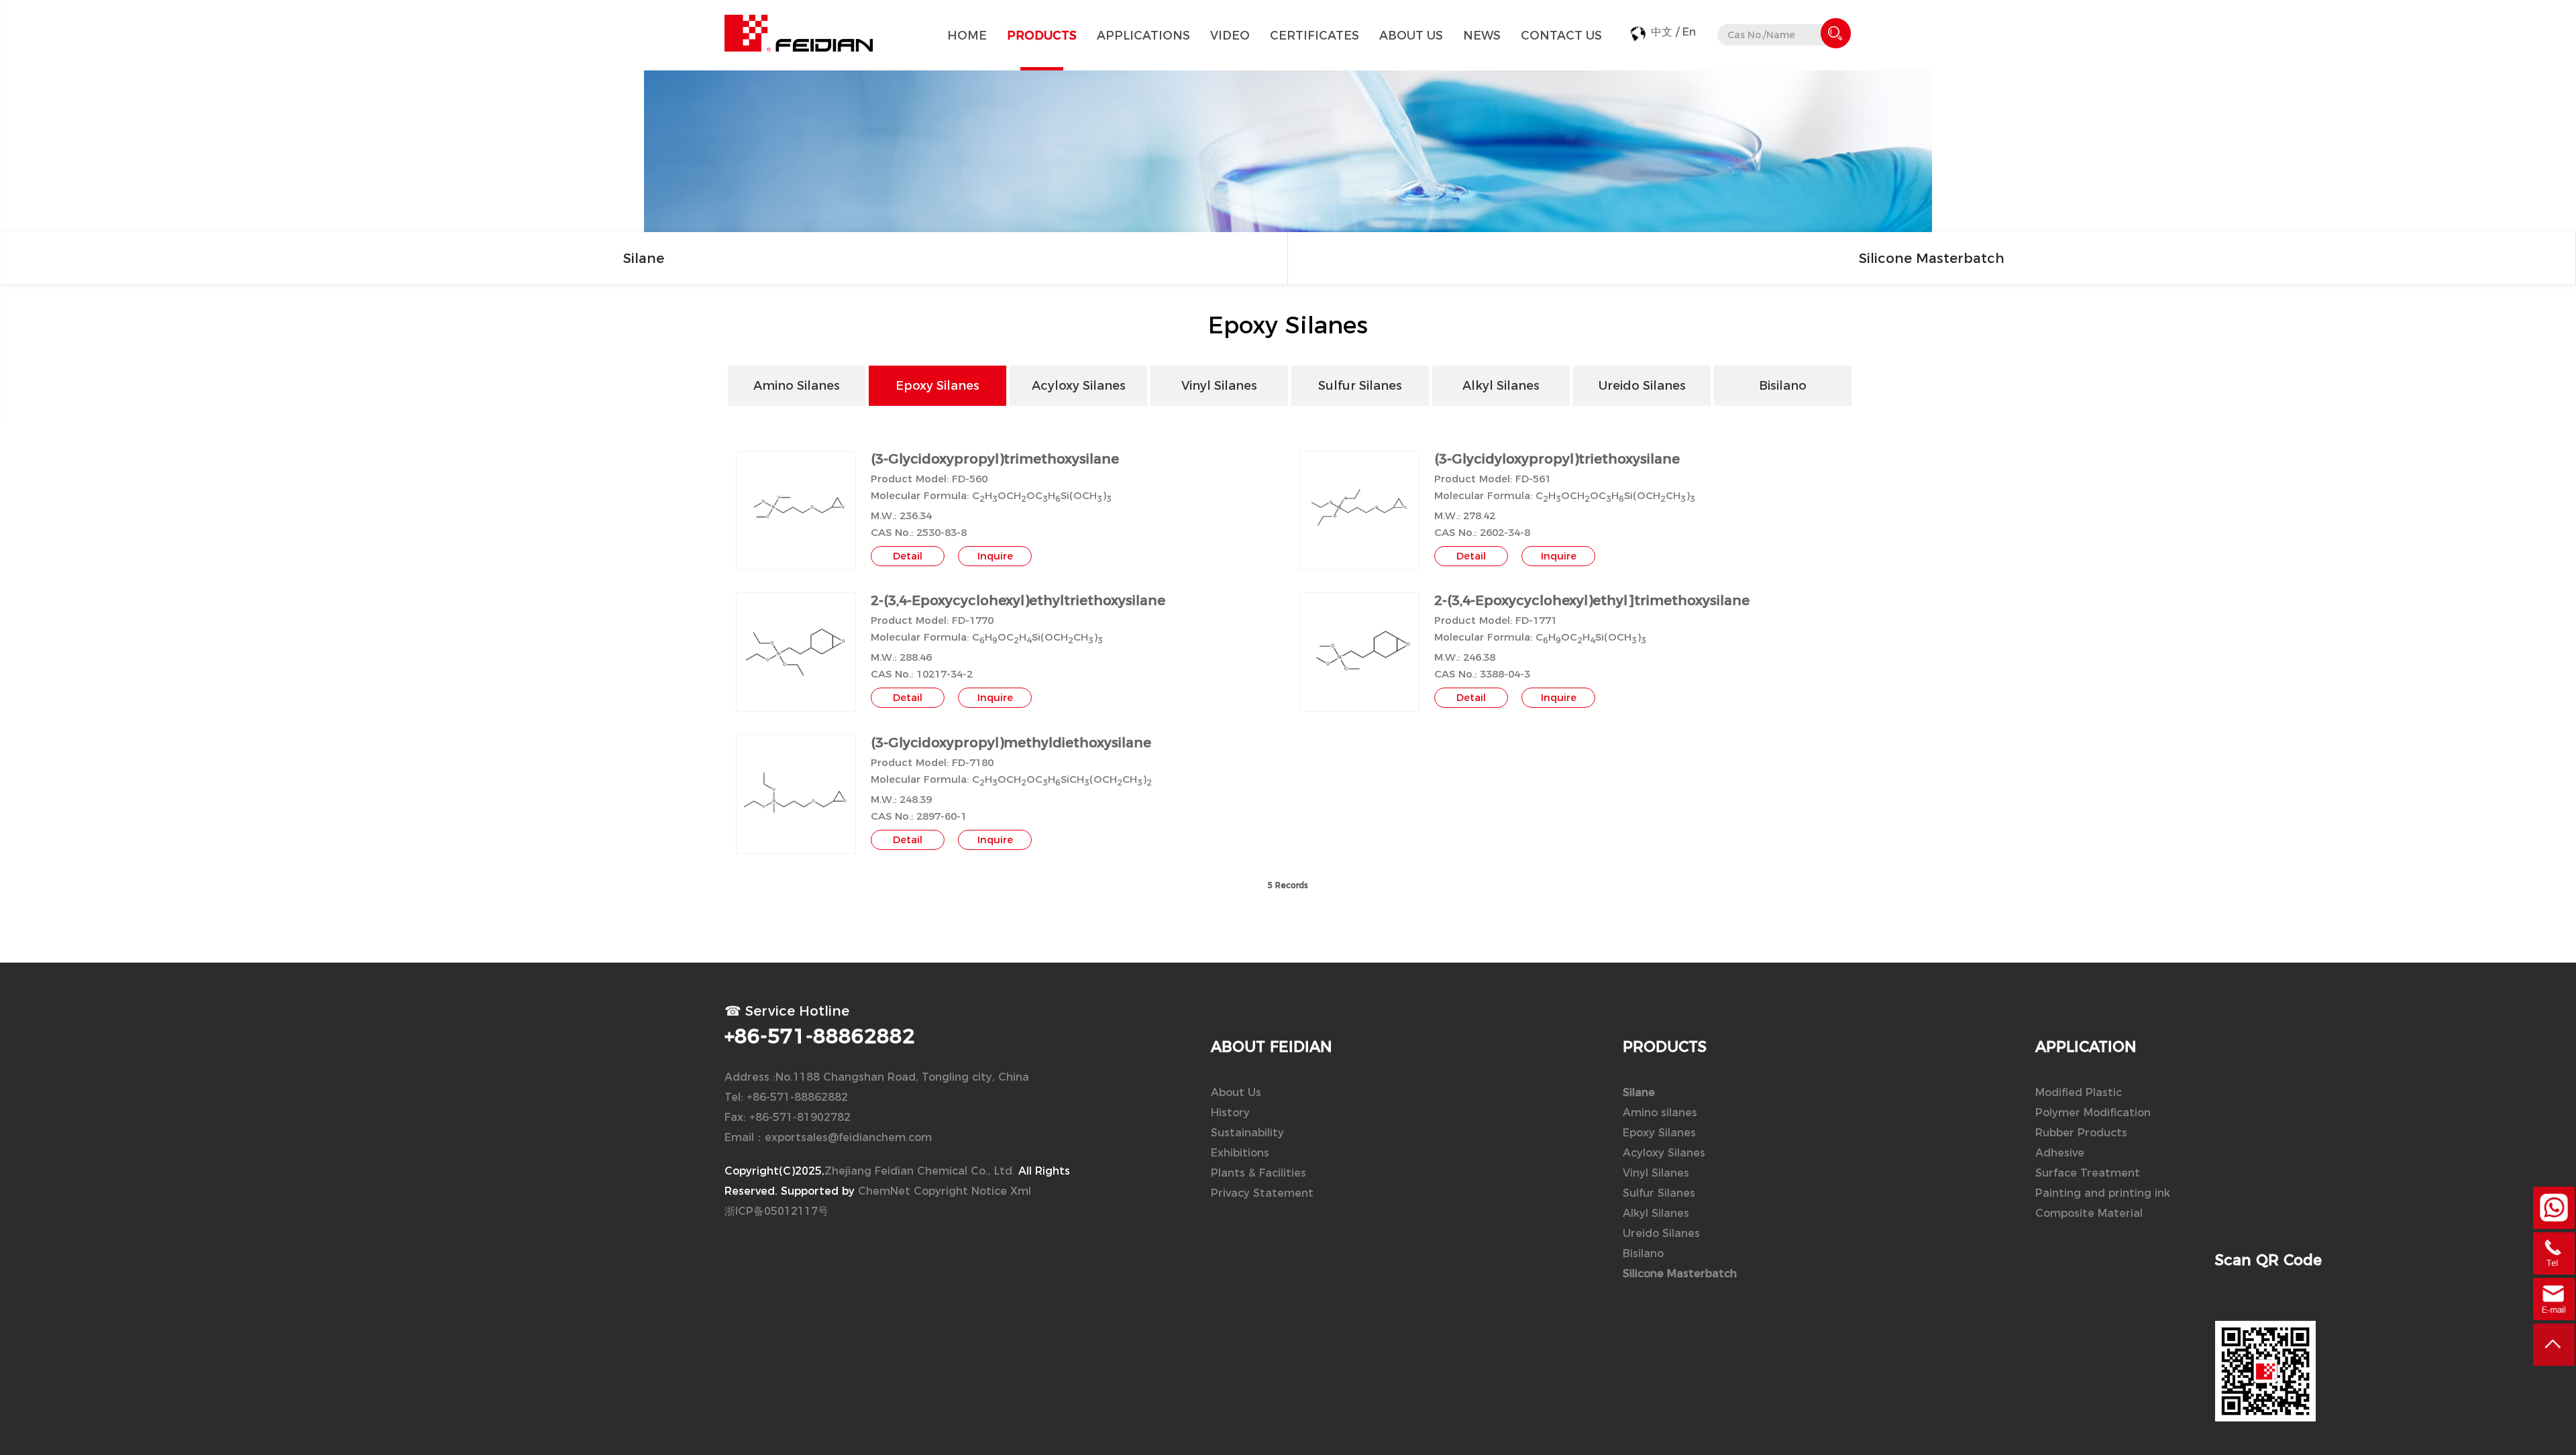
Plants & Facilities (1258, 1173)
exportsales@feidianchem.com (848, 1137)
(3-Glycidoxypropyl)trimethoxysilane (995, 459)
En (1689, 32)
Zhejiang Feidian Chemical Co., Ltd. (920, 1171)
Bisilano (1643, 1253)
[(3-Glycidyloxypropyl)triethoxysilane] (1359, 510)
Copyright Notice (960, 1191)
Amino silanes (1660, 1113)
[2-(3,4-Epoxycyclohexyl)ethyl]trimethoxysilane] (1359, 652)
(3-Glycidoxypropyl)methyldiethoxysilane (1011, 743)
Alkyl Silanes (1656, 1213)
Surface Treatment (2088, 1173)
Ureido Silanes (1661, 1233)
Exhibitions (1240, 1153)
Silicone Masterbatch (1932, 258)
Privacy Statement (1262, 1193)
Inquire (995, 556)
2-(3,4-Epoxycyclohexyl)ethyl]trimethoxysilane (1592, 600)
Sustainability (1247, 1133)
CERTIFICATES (1314, 35)
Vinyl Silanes (1656, 1173)
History (1230, 1113)
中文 (1662, 32)
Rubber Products (2081, 1133)
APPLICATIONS (1143, 35)
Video (1230, 35)
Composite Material (2089, 1213)
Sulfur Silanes (1659, 1193)
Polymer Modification (2093, 1113)
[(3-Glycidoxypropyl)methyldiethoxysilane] (796, 795)
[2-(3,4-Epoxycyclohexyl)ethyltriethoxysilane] (796, 653)
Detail (908, 556)
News (1482, 35)
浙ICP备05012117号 (776, 1211)
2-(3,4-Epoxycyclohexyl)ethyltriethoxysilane (1018, 600)
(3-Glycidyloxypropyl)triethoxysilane (1557, 459)
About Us (1411, 35)
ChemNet (884, 1191)
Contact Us (1561, 35)
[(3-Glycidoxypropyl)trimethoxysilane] (796, 510)
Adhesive (2060, 1153)
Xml (1021, 1191)
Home (967, 35)
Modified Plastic (2079, 1092)
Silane (644, 258)
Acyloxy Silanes (1664, 1153)
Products (1042, 35)
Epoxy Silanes (1659, 1133)
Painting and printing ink (2103, 1193)
